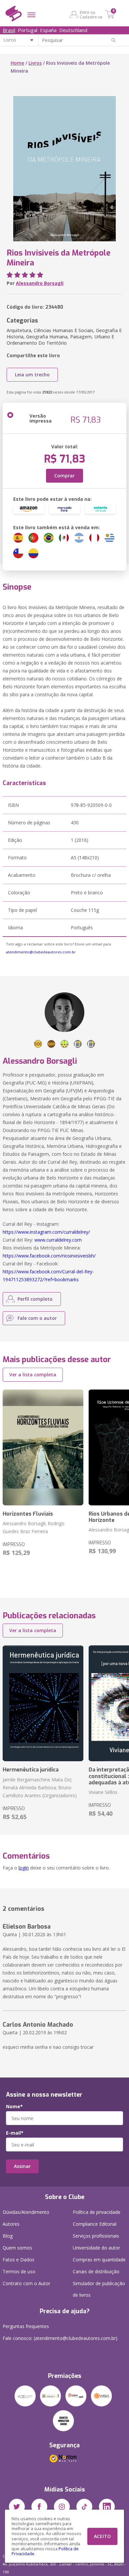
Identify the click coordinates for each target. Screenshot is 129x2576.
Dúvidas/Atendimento (26, 2212)
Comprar (64, 476)
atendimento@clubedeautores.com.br (41, 952)
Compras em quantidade (99, 2260)
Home (17, 63)
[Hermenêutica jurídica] (43, 1703)
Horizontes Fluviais (28, 1514)
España (48, 30)
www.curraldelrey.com (58, 1240)
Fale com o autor (37, 1318)
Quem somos (17, 2248)
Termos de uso (19, 2271)
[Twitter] (17, 2507)
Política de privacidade (97, 2212)
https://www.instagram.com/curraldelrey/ (46, 1232)
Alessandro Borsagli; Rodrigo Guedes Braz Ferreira (34, 1527)
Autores (11, 2224)
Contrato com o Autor (26, 2283)
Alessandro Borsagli (40, 283)
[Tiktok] (84, 2507)
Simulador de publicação (99, 2289)
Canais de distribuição (96, 2271)
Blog (8, 2236)
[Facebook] (39, 2507)
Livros (35, 63)
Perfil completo (35, 1299)
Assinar (22, 2166)
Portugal (28, 30)
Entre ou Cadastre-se (91, 15)
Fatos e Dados (19, 2260)
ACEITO (102, 2536)
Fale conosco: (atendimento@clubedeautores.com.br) (60, 2338)
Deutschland (73, 30)
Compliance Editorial (95, 2224)
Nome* (14, 2107)
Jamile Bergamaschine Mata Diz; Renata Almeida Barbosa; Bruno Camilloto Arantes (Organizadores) (40, 1787)
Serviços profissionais (96, 2236)
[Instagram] (62, 2507)
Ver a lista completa (33, 1374)
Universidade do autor (96, 2248)
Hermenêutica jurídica (31, 1770)
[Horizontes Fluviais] (43, 1447)
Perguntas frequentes (26, 2326)
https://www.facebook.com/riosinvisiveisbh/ (49, 1256)
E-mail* (15, 2133)
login (24, 1868)
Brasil (9, 30)
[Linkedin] (107, 2507)
